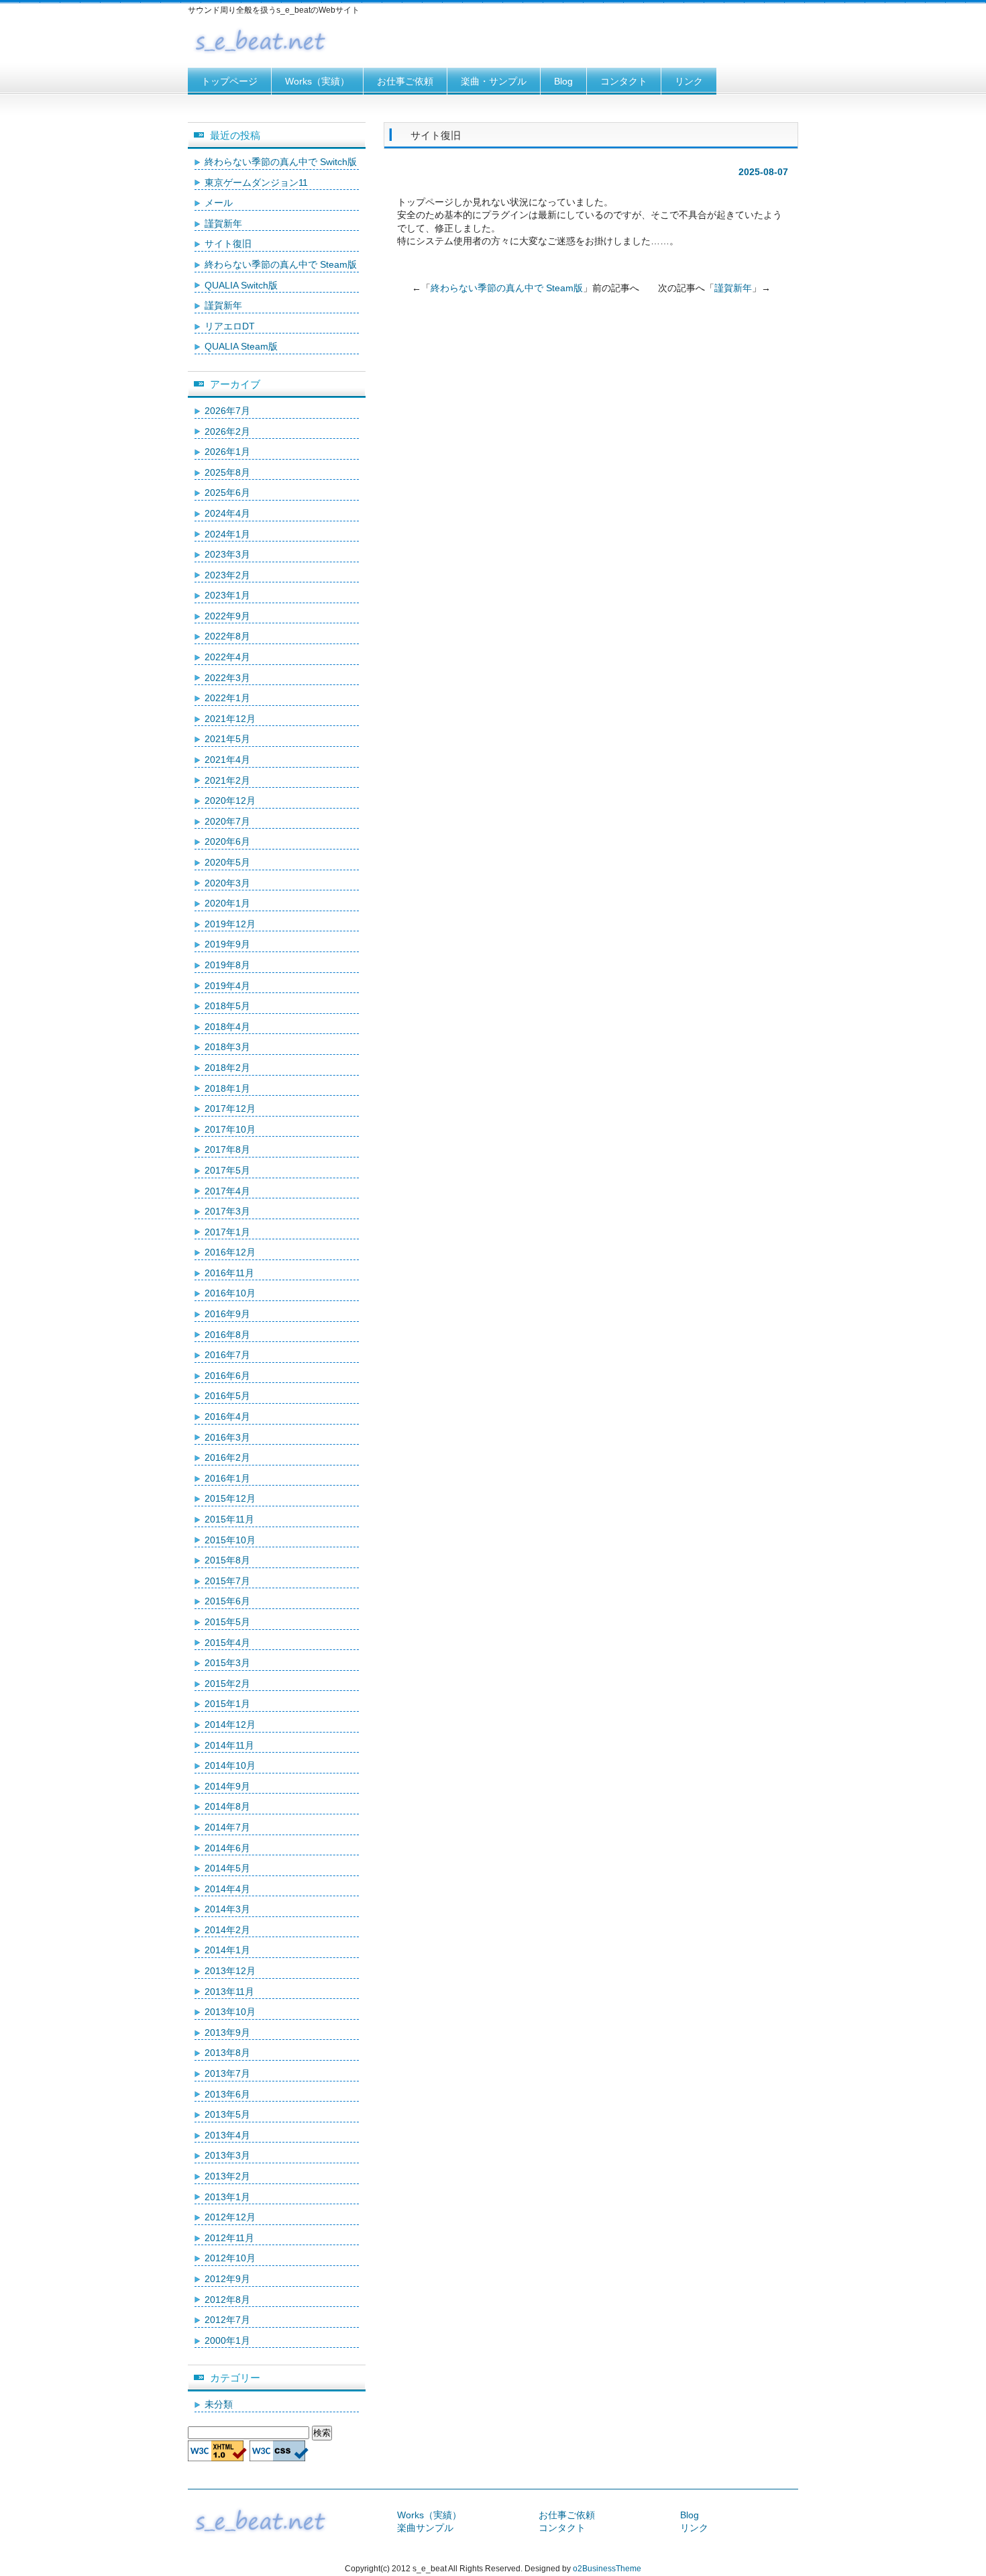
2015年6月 (227, 1601)
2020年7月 (227, 821)
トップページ (229, 81)
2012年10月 (230, 2258)
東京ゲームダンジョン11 (256, 183)
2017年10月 (230, 1129)
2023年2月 (227, 575)
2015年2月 (227, 1684)
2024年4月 (227, 513)
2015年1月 (227, 1704)
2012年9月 (227, 2279)
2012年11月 (229, 2238)
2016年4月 (227, 1416)
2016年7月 (227, 1355)
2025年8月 (227, 472)
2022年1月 (227, 698)
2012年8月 (227, 2300)
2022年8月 (227, 636)
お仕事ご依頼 (405, 81)
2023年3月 (227, 554)
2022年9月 (227, 616)
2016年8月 (227, 1335)
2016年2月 (227, 1457)
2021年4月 (227, 760)
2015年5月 (227, 1622)
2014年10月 (230, 1765)
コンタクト (624, 81)
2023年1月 (227, 595)
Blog (563, 81)
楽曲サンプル (425, 2528)
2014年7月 (227, 1827)
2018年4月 (227, 1027)
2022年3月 (227, 678)
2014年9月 (227, 1786)
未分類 (219, 2404)
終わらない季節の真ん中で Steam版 (507, 288)
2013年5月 (227, 2114)
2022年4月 (227, 657)
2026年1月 (227, 452)
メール (219, 203)
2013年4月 (227, 2135)
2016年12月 (230, 1252)
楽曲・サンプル (494, 81)
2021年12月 (230, 719)
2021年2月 (227, 780)
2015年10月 (230, 1540)
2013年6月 (227, 2094)
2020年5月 (227, 862)
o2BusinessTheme (607, 2569)
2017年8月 (227, 1149)
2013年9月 (227, 2032)
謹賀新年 (733, 288)
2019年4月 (227, 986)
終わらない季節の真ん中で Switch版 (281, 162)
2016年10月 (230, 1293)
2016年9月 (227, 1314)
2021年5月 (227, 739)
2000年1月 (227, 2340)
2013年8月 (227, 2053)
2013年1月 (227, 2197)
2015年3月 (227, 1663)
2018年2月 (227, 1068)
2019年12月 (230, 924)
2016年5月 (227, 1396)
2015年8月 (227, 1560)
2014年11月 (229, 1745)
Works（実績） (317, 81)
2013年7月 (227, 2073)
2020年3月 (227, 883)
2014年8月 (227, 1806)
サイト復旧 (228, 244)
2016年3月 (227, 1437)
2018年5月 (227, 1006)
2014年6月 (227, 1848)
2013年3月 (227, 2155)
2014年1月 (227, 1950)
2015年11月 (229, 1519)
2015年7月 (227, 1581)
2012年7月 (227, 2320)
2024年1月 (227, 534)
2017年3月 (227, 1211)
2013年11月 (229, 1992)
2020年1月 (227, 903)
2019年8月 (227, 965)
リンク (689, 81)
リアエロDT (230, 326)
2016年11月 (229, 1273)
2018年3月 (227, 1047)
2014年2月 (227, 1930)
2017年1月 (227, 1232)
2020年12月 (230, 801)
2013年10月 (230, 2012)
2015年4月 (227, 1643)
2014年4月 (227, 1889)
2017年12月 (230, 1109)
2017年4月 (227, 1191)
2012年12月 (230, 2217)
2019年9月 (227, 944)
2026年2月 (227, 431)
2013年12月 (230, 1971)
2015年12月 (230, 1498)
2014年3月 (227, 1909)
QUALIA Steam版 (241, 346)
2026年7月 (227, 411)
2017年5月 (227, 1170)
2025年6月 (227, 493)
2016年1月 (227, 1478)
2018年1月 (227, 1088)
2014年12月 (230, 1724)
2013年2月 (227, 2176)
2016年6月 (227, 1376)
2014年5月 (227, 1868)
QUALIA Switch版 (241, 285)
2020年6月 (227, 841)
